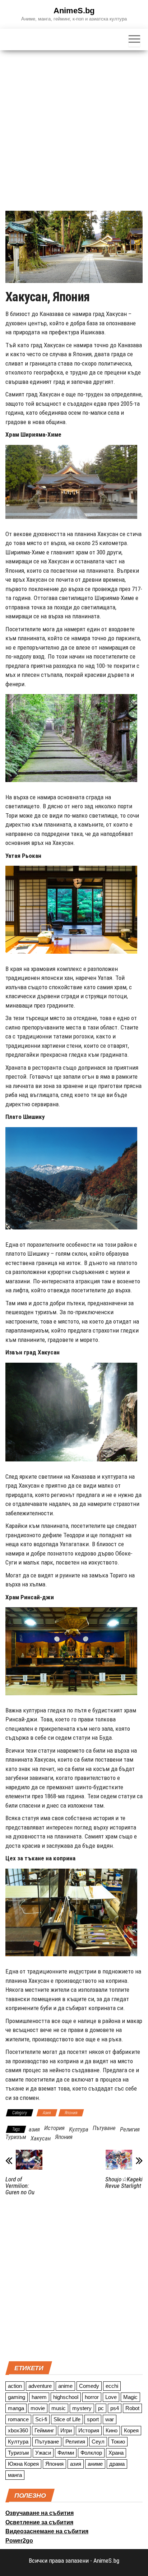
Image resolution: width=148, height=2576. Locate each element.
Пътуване (104, 2128)
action (15, 2386)
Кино (112, 2430)
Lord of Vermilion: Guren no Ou (20, 2186)
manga (16, 2408)
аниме (95, 2464)
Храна (116, 2453)
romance (18, 2419)
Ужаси (43, 2453)
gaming (17, 2397)
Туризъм (16, 2137)
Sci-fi (41, 2419)
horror (92, 2397)
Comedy (89, 2386)
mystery (82, 2408)
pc (101, 2408)
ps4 (115, 2408)
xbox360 (18, 2430)
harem (39, 2397)
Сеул (98, 2442)
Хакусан (41, 2138)
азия (34, 2129)
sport (93, 2419)
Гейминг (44, 2430)
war (110, 2419)
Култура (79, 2129)
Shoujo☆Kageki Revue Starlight (124, 2182)
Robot (132, 2408)
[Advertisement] (74, 128)
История (54, 2128)
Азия (47, 2113)
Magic (130, 2397)
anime (65, 2386)
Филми (66, 2453)
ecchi (112, 2386)
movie (38, 2408)
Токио (118, 2442)
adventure (40, 2386)
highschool (66, 2397)
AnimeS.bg (74, 11)
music (59, 2408)
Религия (130, 2129)
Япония (71, 2113)
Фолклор (91, 2453)
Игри (66, 2430)
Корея (131, 2430)
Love (111, 2397)
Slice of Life (67, 2419)
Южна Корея (23, 2464)
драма (117, 2464)
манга (15, 2475)
